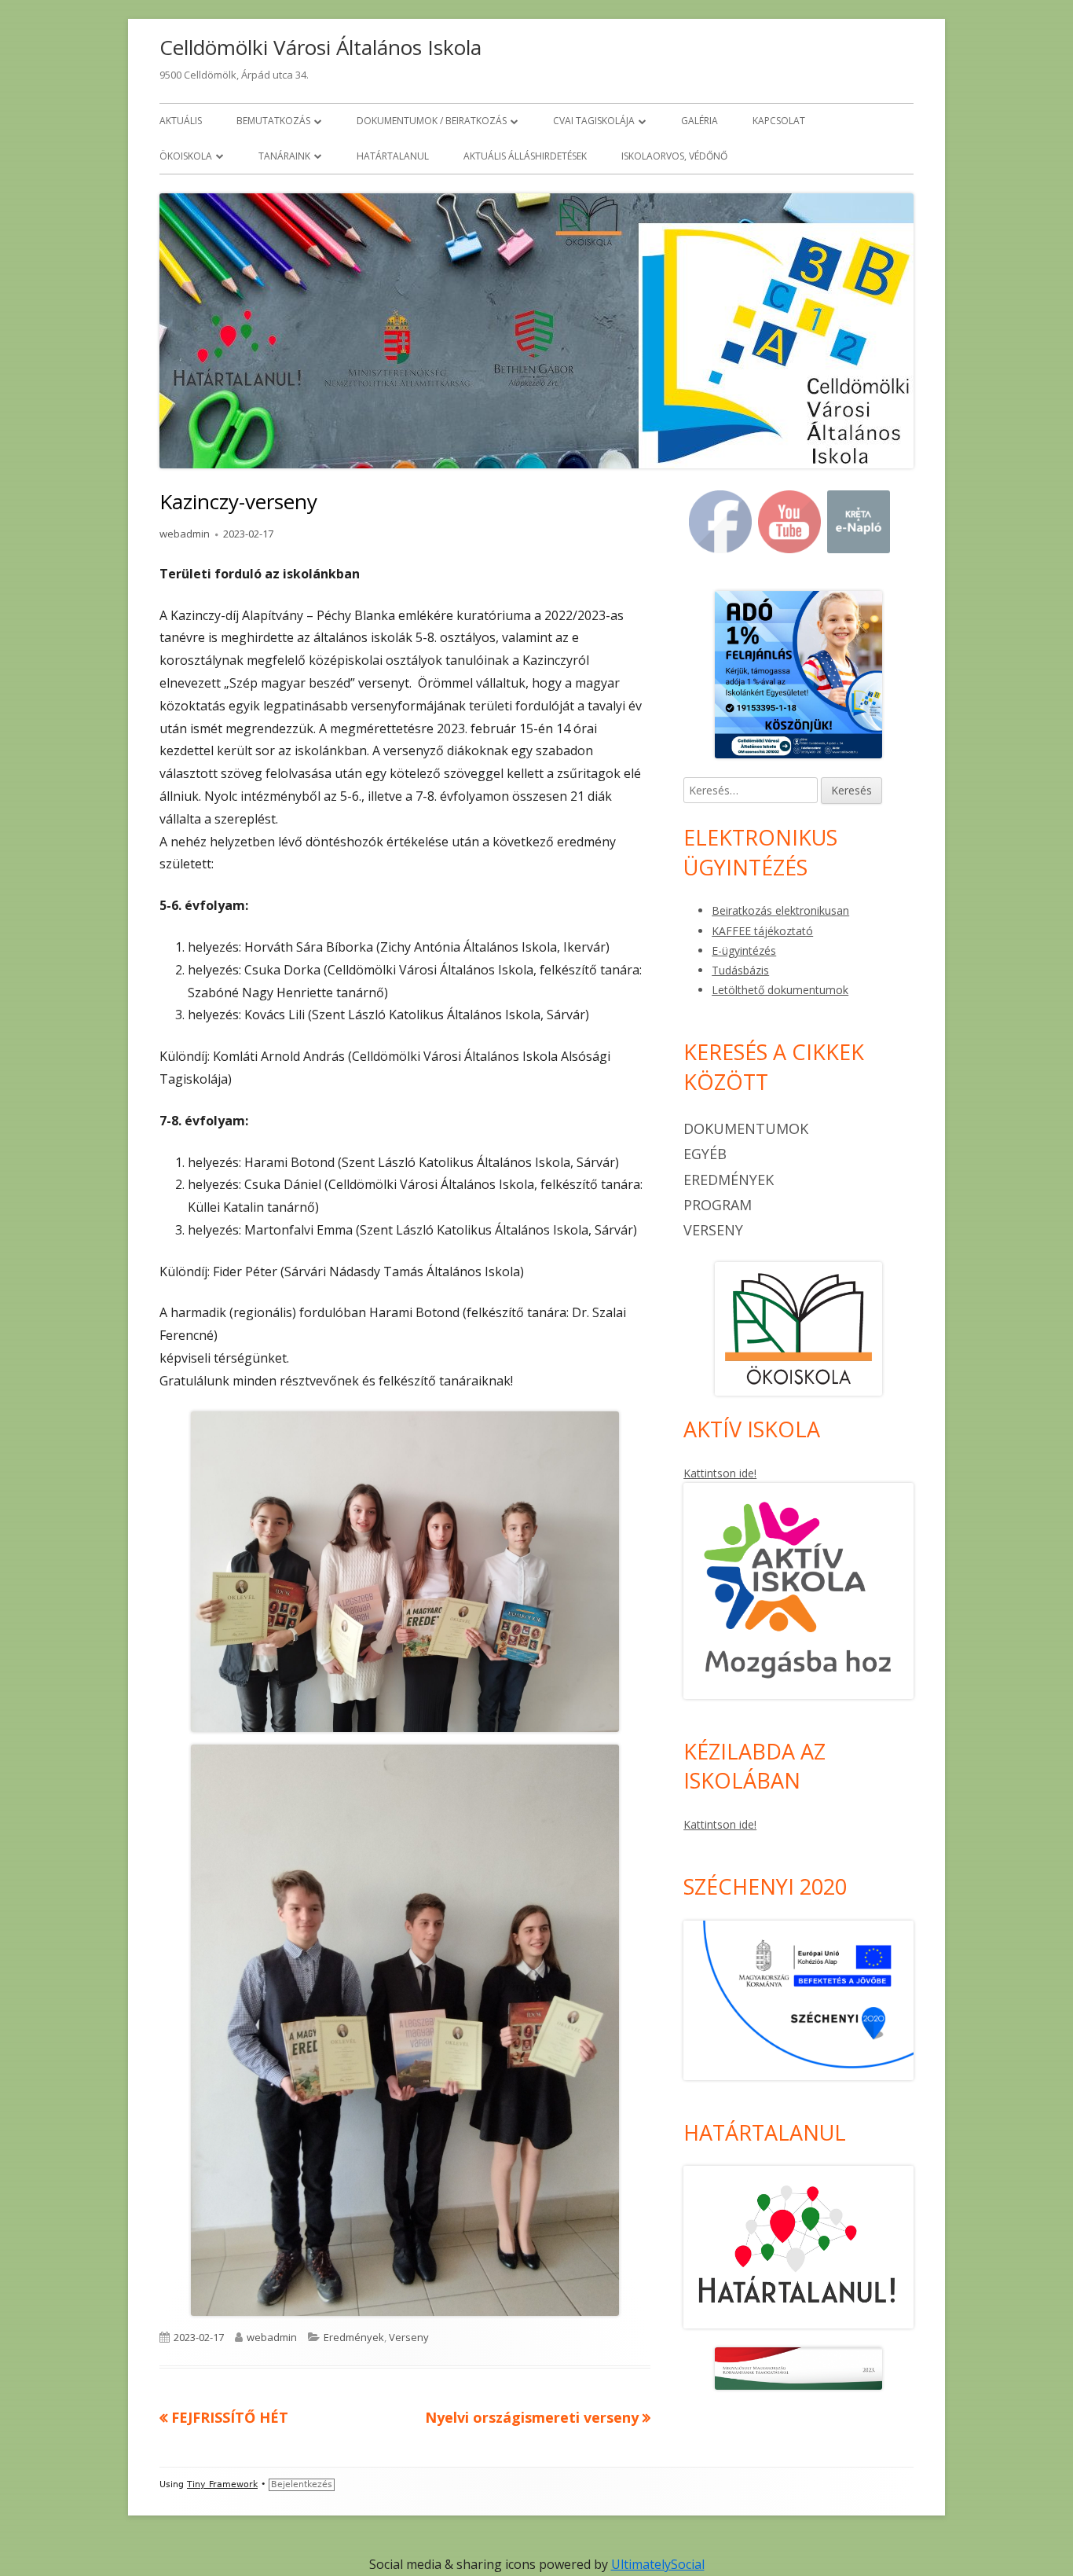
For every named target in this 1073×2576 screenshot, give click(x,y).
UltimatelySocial (658, 2564)
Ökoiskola (186, 156)
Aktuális (181, 121)
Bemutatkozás (273, 121)
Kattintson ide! (720, 1473)
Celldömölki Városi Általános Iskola (320, 47)
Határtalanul (393, 156)
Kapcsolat (779, 121)
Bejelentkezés (302, 2484)
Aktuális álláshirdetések (525, 156)
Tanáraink (284, 156)
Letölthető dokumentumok (780, 990)
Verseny (409, 2337)
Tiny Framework (222, 2484)
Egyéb (705, 1154)
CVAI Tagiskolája (594, 121)
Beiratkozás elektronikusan (780, 910)
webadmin (185, 534)
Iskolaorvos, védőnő (674, 156)
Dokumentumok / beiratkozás (432, 121)
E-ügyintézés (744, 950)
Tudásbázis (740, 970)
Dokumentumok (746, 1128)
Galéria (699, 121)
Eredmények (354, 2337)
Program (718, 1205)
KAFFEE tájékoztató (762, 931)
